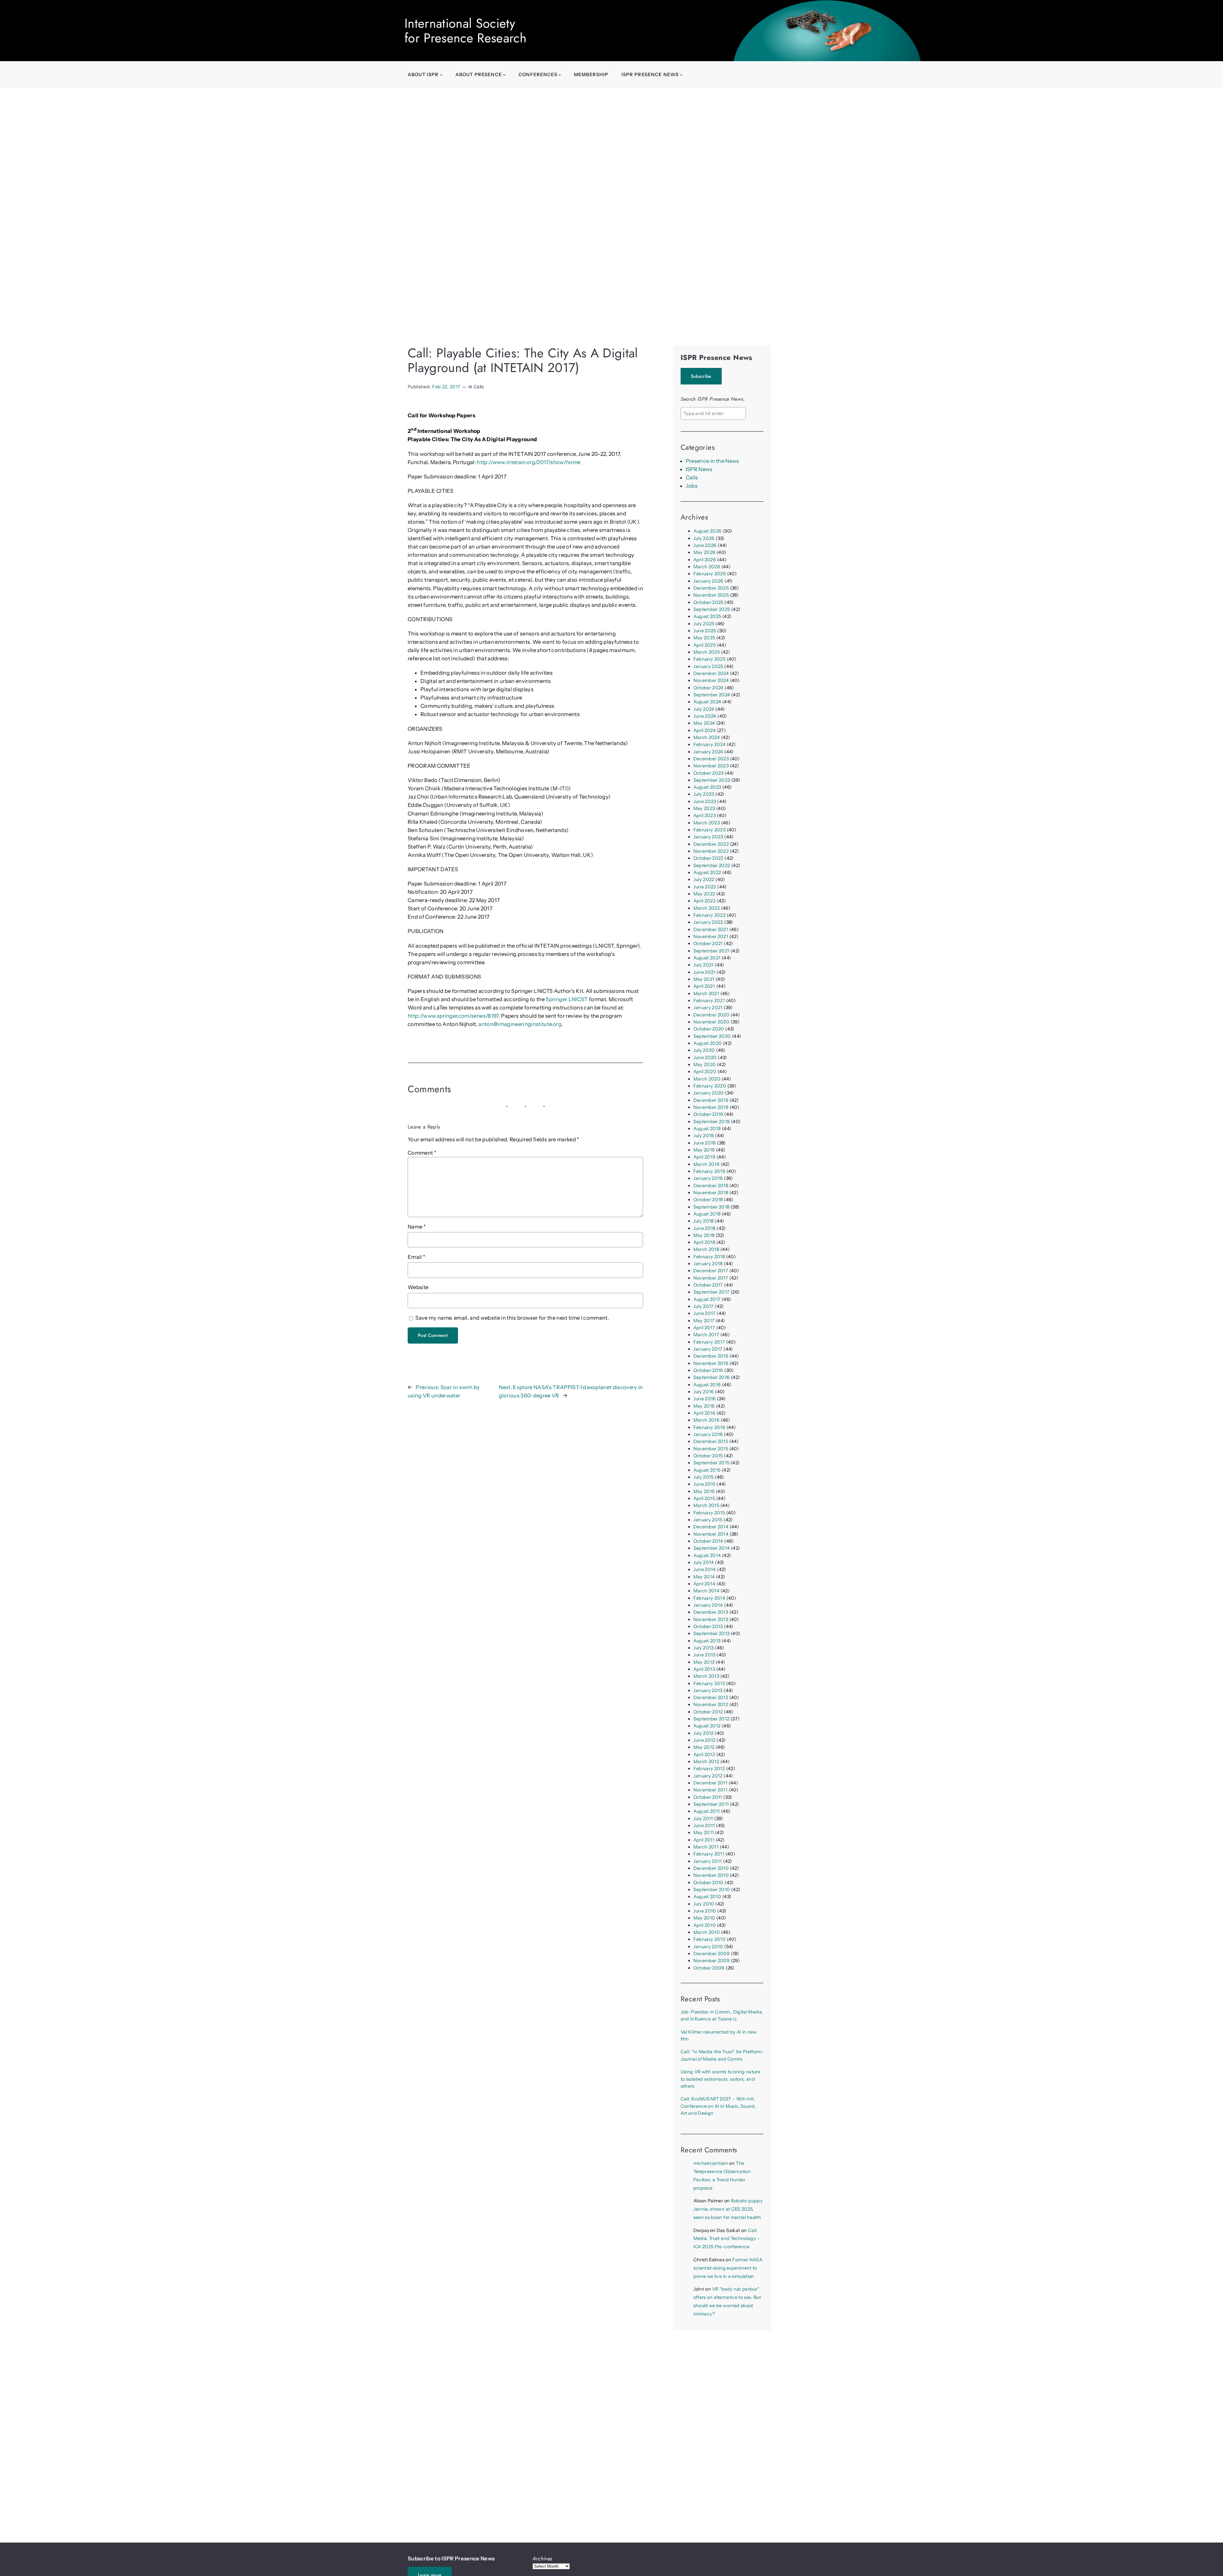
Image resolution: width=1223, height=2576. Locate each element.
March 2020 (707, 1079)
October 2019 (708, 1114)
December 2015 (711, 1441)
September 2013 (712, 1633)
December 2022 (711, 844)
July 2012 (704, 1733)
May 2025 (704, 638)
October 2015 (708, 1456)
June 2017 (704, 1313)
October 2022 (708, 858)
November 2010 (711, 1875)
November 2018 (711, 1193)
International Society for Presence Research (465, 31)
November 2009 (712, 1961)
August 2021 (707, 958)
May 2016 (704, 1406)
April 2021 (704, 986)
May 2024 (704, 723)
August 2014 (707, 1555)
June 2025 (705, 631)
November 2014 (711, 1534)
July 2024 (704, 709)
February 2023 (709, 830)
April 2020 (705, 1072)
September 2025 (712, 609)
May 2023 (704, 808)
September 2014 (712, 1548)
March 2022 (707, 908)
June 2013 (704, 1655)
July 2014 (704, 1562)
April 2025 (704, 645)
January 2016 (708, 1434)
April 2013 (704, 1669)
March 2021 (706, 994)
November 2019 (711, 1107)
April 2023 (704, 815)
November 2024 (711, 680)
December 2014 (711, 1527)
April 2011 (704, 1840)
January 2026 (708, 581)
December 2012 (711, 1697)
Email (416, 1257)
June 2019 (705, 1143)
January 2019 (708, 1178)
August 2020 (708, 1043)
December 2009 (712, 1954)
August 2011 (707, 1811)
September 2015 (712, 1463)
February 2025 (709, 659)
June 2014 (705, 1569)
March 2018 (706, 1249)
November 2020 (711, 1022)
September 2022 (712, 865)
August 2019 (707, 1129)
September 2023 (712, 780)
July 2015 (704, 1477)
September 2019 (712, 1122)
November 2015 (711, 1449)
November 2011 (710, 1790)
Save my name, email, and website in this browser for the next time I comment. (512, 1318)
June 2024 (705, 716)
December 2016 (711, 1356)
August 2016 (707, 1385)
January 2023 (708, 837)
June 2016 (705, 1399)
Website (418, 1287)
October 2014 (708, 1541)
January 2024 (708, 752)
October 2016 (708, 1370)
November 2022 (711, 851)
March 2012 (706, 1762)
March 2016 (706, 1420)
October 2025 (708, 602)
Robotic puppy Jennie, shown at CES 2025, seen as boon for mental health (728, 2209)
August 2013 (707, 1641)
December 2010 (711, 1868)
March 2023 (707, 823)
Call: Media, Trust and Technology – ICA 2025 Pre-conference (727, 2239)
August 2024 (707, 702)
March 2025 (707, 652)
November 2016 (711, 1363)
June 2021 (704, 972)
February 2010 (709, 1939)
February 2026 (710, 574)
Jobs (692, 486)
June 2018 (704, 1228)
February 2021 (709, 1001)
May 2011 (704, 1833)
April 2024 (704, 730)
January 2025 (708, 666)
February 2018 (709, 1257)
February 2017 (709, 1342)
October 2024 (708, 688)
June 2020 (705, 1058)
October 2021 (708, 944)
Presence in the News (712, 461)
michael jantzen (711, 2163)
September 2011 (711, 1804)
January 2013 (708, 1690)
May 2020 (705, 1065)
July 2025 (704, 624)
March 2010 (707, 1932)
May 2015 (704, 1491)
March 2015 (706, 1505)
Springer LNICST (567, 999)
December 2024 (711, 673)
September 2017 (712, 1292)
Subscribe (701, 376)
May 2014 (704, 1577)
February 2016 (709, 1427)
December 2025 (711, 588)
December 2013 (711, 1612)
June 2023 (705, 801)
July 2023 (704, 794)
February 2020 (710, 1086)
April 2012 (704, 1754)
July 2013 (704, 1648)
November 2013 (711, 1619)
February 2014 (709, 1598)
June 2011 (704, 1826)
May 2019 (704, 1150)
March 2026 (707, 567)
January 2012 (708, 1776)
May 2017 (704, 1321)
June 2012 (704, 1740)
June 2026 (705, 545)
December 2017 (711, 1271)
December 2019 (711, 1100)
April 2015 (704, 1498)
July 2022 (704, 879)
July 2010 (704, 1904)
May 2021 (704, 979)
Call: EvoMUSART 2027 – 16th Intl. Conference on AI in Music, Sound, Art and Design (718, 2106)
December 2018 (711, 1186)
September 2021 (712, 951)
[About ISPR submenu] (441, 75)
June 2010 (705, 1911)
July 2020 (704, 1050)
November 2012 (711, 1704)
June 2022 (705, 887)
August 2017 (707, 1299)
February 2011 (709, 1854)
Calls (479, 387)
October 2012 (708, 1712)
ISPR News (699, 469)
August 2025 (707, 616)
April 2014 (704, 1584)
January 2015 (708, 1520)
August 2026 (708, 531)
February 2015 (709, 1513)
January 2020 (709, 1093)
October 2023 (708, 773)
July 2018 (704, 1221)
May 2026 (704, 552)
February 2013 (709, 1683)
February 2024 (709, 744)
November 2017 (711, 1278)
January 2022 (708, 922)
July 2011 (703, 1819)
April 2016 (704, 1413)
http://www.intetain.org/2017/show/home (529, 462)
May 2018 (704, 1235)
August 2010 (707, 1897)
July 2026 (704, 538)
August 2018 (707, 1214)
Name (417, 1227)
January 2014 (708, 1605)
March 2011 (706, 1847)
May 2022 (704, 894)
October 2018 (708, 1200)
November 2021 (711, 936)
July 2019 (704, 1136)
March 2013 (706, 1676)
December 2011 (710, 1783)
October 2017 (708, 1285)
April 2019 (704, 1157)
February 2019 (709, 1171)
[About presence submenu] (504, 75)
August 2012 (707, 1726)
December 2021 (711, 929)
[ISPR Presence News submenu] (681, 75)
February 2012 (709, 1769)
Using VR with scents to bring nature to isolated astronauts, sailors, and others (720, 2079)
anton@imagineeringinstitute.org (520, 1024)
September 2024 (712, 695)
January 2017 (708, 1349)
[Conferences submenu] (560, 75)
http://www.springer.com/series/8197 (453, 1016)
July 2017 (704, 1306)
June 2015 (704, 1484)
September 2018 (712, 1207)
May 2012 (704, 1747)
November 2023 (711, 766)
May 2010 (704, 1918)
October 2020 (709, 1029)
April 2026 (705, 560)
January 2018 (708, 1264)
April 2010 (704, 1925)
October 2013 (708, 1626)
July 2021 (704, 965)
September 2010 (712, 1890)
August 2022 (707, 872)
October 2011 (708, 1797)
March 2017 (706, 1335)
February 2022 (709, 915)
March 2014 (706, 1591)
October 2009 (709, 1968)
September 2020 (712, 1036)
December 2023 (711, 759)
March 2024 (707, 737)
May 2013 (704, 1662)
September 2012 (712, 1719)
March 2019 (706, 1164)
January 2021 (708, 1008)
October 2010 (708, 1883)
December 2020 (711, 1015)
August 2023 (707, 787)
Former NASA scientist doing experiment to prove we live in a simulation (728, 2268)
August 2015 (707, 1470)
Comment (422, 1153)
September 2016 (712, 1377)
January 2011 (708, 1861)
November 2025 (711, 595)
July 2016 (704, 1392)
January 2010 (708, 1947)
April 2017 (704, 1328)
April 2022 (704, 901)
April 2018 (704, 1242)
